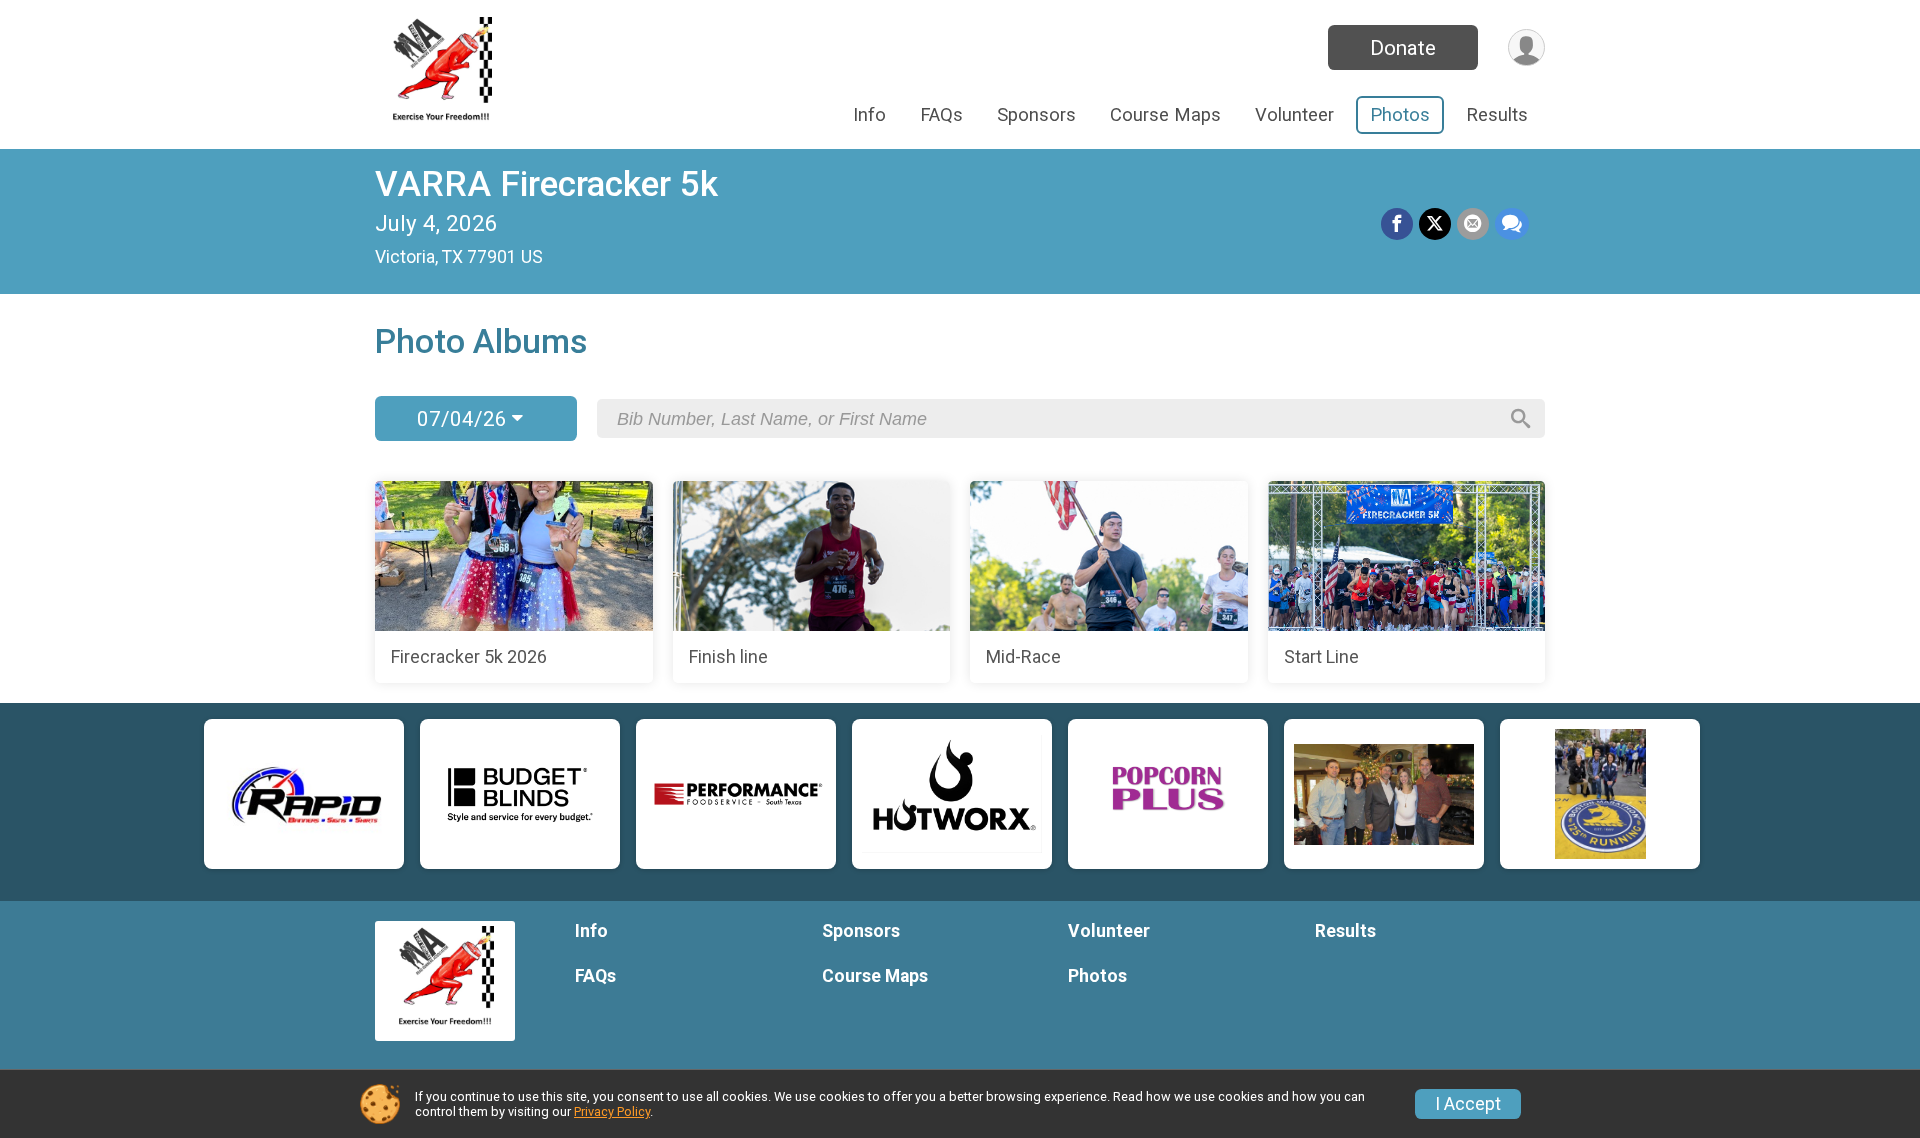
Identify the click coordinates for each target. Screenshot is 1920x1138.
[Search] (1521, 419)
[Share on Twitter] (1435, 224)
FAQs (941, 114)
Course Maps (1165, 114)
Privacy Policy (612, 1111)
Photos (1400, 114)
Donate (1403, 48)
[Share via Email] (1473, 224)
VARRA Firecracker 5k (546, 184)
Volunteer (1294, 114)
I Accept (1468, 1104)
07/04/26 (464, 419)
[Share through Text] (1512, 224)
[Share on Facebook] (1397, 224)
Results (1497, 114)
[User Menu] (1526, 47)
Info (869, 114)
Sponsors (1036, 114)
